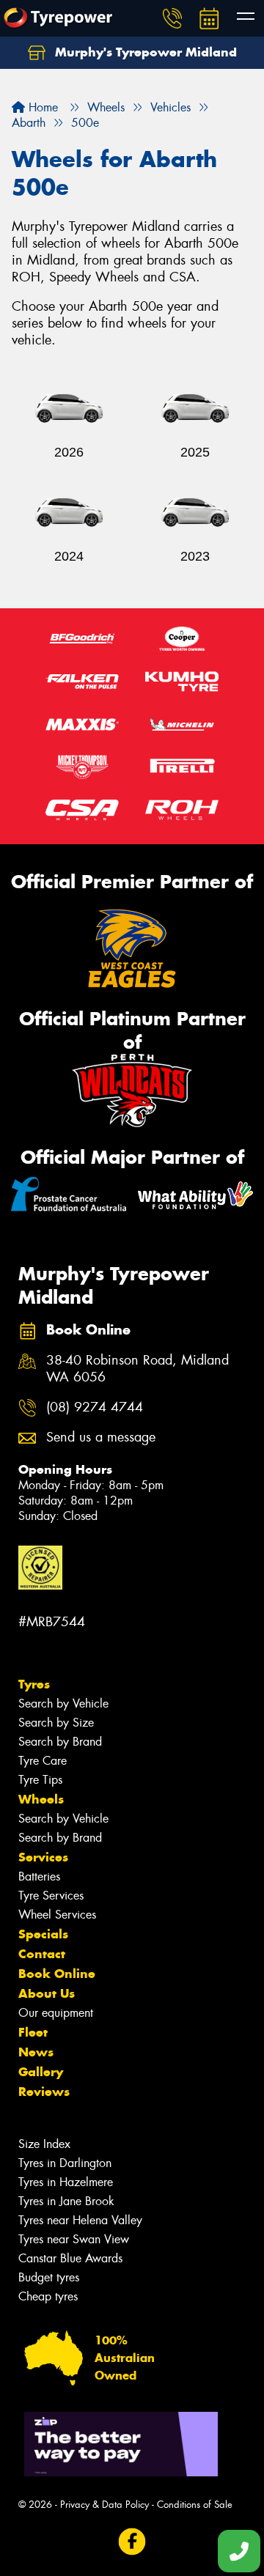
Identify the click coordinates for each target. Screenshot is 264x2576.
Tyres (34, 1684)
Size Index (44, 2144)
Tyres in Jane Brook (66, 2201)
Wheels (41, 1799)
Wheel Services (57, 1915)
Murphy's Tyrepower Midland (144, 52)
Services (43, 1857)
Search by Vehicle (63, 1704)
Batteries (39, 1876)
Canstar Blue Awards (70, 2258)
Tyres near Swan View (74, 2239)
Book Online (57, 1974)
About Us (47, 1993)
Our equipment (56, 2013)
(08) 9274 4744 (95, 1407)
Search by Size (56, 1723)
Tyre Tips (40, 1780)
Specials (43, 1934)
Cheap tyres (48, 2296)
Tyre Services (51, 1896)
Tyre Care (43, 1761)
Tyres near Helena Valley (80, 2220)
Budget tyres (49, 2277)
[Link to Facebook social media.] (132, 2542)
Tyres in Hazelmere (66, 2182)
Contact (42, 1954)
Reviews (44, 2092)
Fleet (33, 2032)
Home (41, 107)
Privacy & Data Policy (104, 2505)
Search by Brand (60, 1742)
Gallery (41, 2072)
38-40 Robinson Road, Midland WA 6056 (137, 1369)
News (36, 2052)
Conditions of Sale (195, 2505)
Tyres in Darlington (65, 2163)
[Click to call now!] (172, 18)
